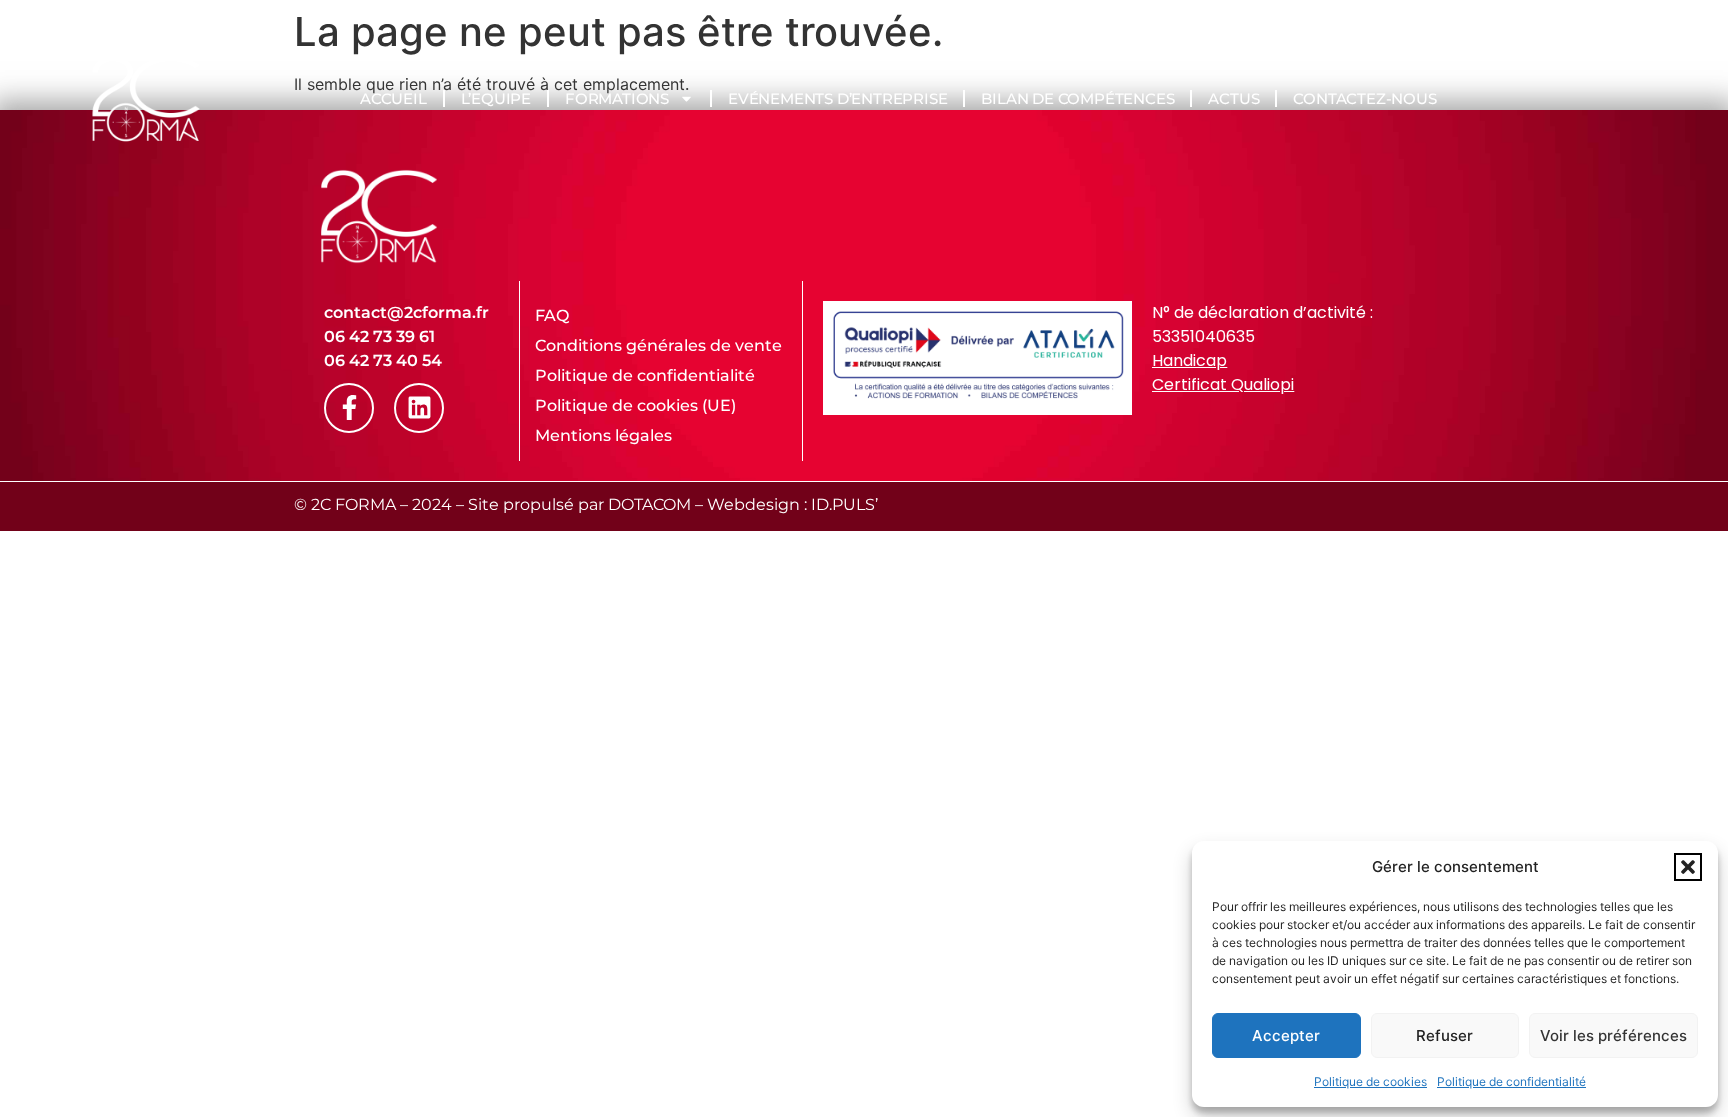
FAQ (552, 315)
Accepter (1286, 1035)
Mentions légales (603, 435)
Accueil (393, 98)
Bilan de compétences (1077, 98)
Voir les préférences (1613, 1035)
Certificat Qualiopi (1223, 384)
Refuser (1444, 1035)
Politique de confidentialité (1511, 1081)
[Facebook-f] (349, 408)
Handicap (1189, 360)
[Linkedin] (419, 408)
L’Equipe (496, 98)
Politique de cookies (1370, 1081)
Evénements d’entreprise (837, 98)
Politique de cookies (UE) (635, 405)
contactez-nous (1364, 98)
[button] (1688, 867)
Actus (1233, 98)
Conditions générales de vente (658, 345)
